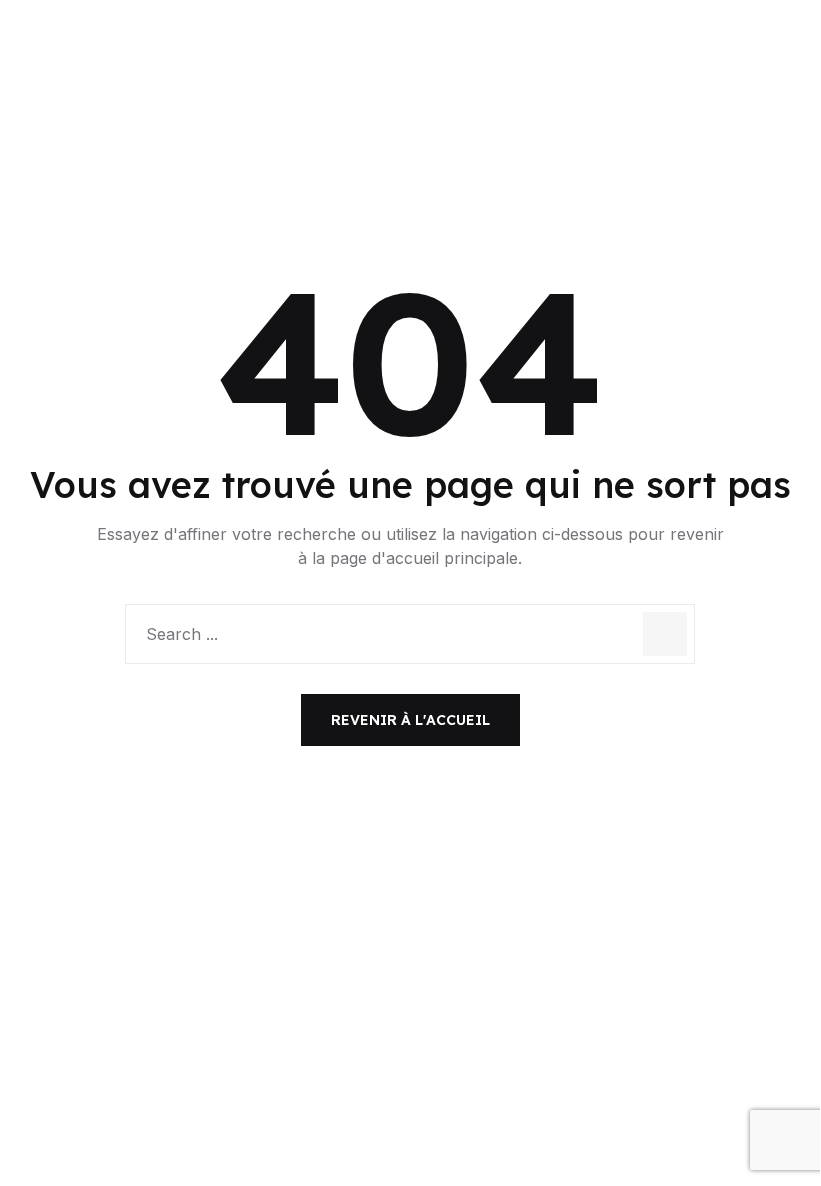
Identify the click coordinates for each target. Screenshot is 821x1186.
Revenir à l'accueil (410, 720)
